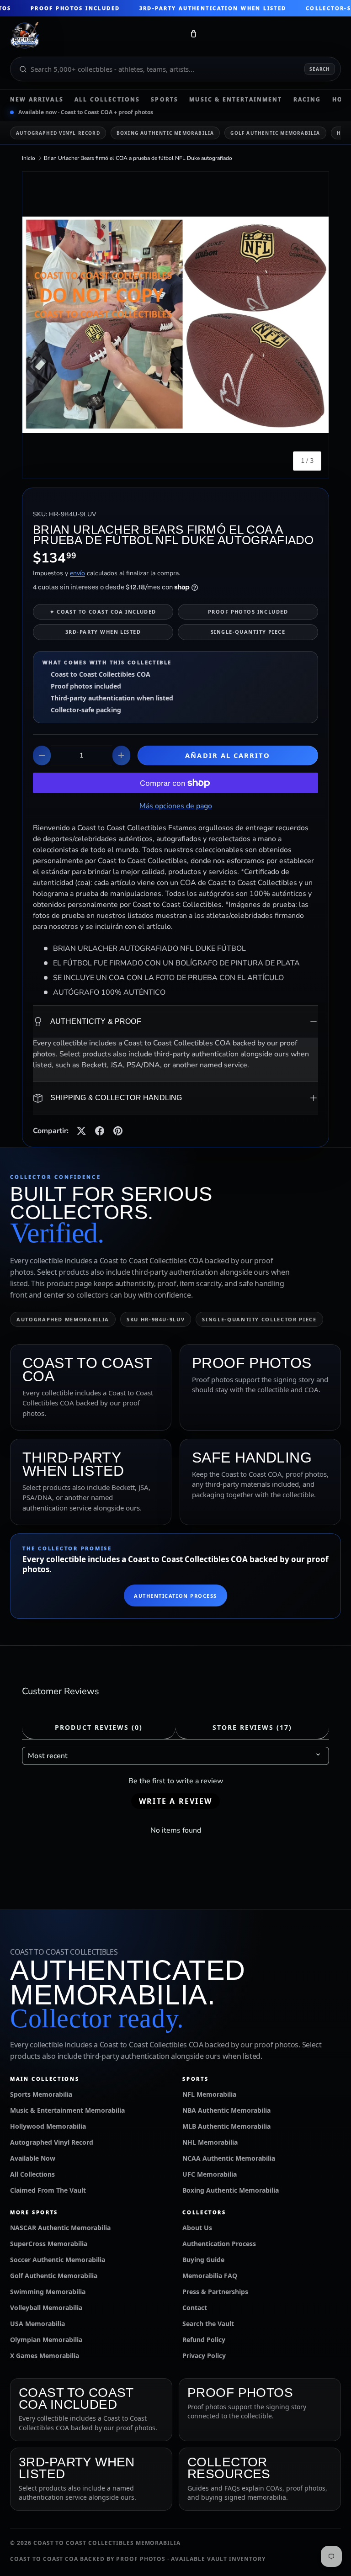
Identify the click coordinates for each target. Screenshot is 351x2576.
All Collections (107, 100)
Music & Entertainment (236, 100)
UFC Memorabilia (210, 2174)
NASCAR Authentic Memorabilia (60, 2228)
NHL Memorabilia (210, 2142)
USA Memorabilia (37, 2324)
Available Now (33, 2158)
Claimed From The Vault (48, 2190)
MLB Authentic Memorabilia (226, 2126)
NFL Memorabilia (209, 2094)
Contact (195, 2308)
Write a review (175, 1801)
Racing (307, 100)
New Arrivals (37, 100)
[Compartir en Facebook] (100, 1131)
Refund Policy (204, 2340)
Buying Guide (203, 2260)
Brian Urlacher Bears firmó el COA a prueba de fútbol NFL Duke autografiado (138, 158)
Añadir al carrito (228, 755)
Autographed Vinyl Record (58, 133)
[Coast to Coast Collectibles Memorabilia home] (94, 36)
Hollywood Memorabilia (48, 2126)
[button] (193, 36)
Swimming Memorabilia (48, 2292)
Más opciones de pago (176, 806)
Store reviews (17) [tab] (252, 1727)
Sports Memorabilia (41, 2094)
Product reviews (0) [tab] (98, 1727)
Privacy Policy (204, 2356)
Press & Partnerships (215, 2292)
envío (77, 573)
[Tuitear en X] (81, 1131)
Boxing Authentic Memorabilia (165, 133)
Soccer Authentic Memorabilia (58, 2260)
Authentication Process (175, 1596)
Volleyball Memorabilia (46, 2308)
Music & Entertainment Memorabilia (67, 2110)
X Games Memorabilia (45, 2356)
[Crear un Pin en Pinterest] (118, 1131)
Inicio (29, 158)
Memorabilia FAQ (210, 2276)
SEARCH (320, 69)
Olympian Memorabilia (46, 2340)
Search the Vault (208, 2324)
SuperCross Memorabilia (49, 2244)
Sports (165, 100)
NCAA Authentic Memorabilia (229, 2158)
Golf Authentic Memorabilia (275, 133)
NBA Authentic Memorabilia (226, 2110)
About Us (197, 2228)
